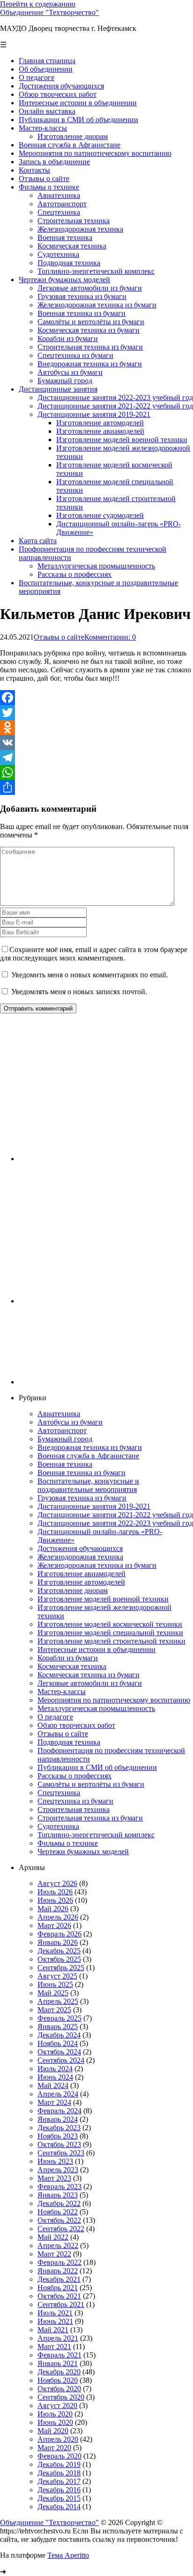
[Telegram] (96, 757)
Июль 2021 (55, 2313)
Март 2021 (54, 2347)
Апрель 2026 (58, 1917)
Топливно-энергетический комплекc (96, 1835)
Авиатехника (59, 1414)
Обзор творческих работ (76, 1725)
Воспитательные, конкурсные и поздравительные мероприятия (88, 1485)
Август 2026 (57, 1883)
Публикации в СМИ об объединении (97, 1767)
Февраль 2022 (59, 2262)
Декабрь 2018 (59, 2473)
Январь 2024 (58, 2119)
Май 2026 (53, 1909)
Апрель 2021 (58, 2338)
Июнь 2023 (55, 2161)
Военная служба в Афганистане (88, 1456)
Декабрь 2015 (59, 2498)
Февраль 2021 (59, 2355)
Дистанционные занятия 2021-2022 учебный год (115, 1515)
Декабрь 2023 (59, 2128)
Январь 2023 (58, 2195)
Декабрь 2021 (59, 2279)
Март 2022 (54, 2254)
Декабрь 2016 (59, 2490)
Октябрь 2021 (59, 2296)
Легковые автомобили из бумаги (90, 1683)
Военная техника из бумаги (82, 1473)
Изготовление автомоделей (81, 1582)
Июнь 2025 (55, 1984)
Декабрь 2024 (59, 2035)
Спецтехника (59, 1793)
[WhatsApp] (96, 772)
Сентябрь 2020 (61, 2397)
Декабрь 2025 (59, 1951)
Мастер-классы (62, 1692)
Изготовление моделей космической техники (110, 1624)
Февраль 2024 (59, 2111)
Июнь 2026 (55, 1900)
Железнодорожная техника (80, 1557)
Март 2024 (54, 2102)
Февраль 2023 (59, 2187)
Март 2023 (54, 2178)
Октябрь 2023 (59, 2144)
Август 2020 (57, 2405)
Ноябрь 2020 (58, 2380)
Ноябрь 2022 (58, 2212)
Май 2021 (53, 2330)
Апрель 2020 (58, 2439)
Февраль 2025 (59, 2018)
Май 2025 (53, 1993)
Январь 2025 (58, 2027)
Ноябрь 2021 (58, 2288)
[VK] (96, 742)
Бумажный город (65, 1439)
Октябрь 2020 (59, 2389)
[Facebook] (96, 698)
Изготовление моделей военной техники (103, 1599)
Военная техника (65, 1464)
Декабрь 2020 (59, 2372)
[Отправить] (96, 787)
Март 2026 (54, 1925)
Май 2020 (53, 2431)
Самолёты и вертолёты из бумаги (91, 1784)
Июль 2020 (55, 2414)
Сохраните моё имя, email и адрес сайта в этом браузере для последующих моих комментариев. (94, 954)
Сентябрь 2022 (61, 2229)
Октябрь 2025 (59, 1959)
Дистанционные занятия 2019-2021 (94, 1506)
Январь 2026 (58, 1942)
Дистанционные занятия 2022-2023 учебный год (115, 1523)
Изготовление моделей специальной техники (110, 1633)
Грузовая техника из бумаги (82, 1498)
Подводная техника (69, 1742)
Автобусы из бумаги (70, 1422)
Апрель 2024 (58, 2094)
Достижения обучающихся (80, 1548)
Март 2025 (54, 2010)
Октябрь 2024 (59, 2052)
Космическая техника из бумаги (89, 1675)
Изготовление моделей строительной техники (111, 1641)
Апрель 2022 (58, 2245)
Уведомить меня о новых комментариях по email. (89, 975)
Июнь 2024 (55, 2077)
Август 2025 (57, 1976)
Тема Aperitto (68, 2555)
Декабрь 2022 (59, 2203)
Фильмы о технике (68, 1843)
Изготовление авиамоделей (82, 1574)
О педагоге (55, 1717)
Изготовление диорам (73, 1590)
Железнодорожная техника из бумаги (97, 1565)
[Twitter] (96, 713)
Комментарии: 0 (110, 637)
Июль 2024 (55, 2069)
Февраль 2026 (59, 1934)
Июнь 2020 (55, 2422)
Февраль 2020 (59, 2456)
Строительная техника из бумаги (90, 1818)
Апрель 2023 (58, 2170)
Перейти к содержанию (38, 4)
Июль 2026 (55, 1892)
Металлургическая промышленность (96, 1708)
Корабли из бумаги (68, 1658)
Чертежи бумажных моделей (83, 1852)
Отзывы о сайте (59, 637)
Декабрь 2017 (59, 2481)
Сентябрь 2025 (61, 1968)
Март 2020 (54, 2448)
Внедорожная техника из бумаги (90, 1447)
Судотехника (58, 1826)
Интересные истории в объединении (96, 1649)
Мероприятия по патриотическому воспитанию (114, 1700)
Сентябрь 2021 (61, 2304)
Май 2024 (53, 2085)
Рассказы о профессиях (74, 1776)
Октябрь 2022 (59, 2220)
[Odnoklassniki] (96, 728)
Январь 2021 (58, 2363)
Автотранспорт (62, 1430)
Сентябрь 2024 (61, 2060)
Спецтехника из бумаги (75, 1801)
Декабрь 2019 (59, 2464)
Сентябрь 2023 (61, 2153)
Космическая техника (72, 1666)
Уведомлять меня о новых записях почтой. (79, 992)
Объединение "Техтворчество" (49, 12)
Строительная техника (74, 1809)
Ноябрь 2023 (58, 2136)
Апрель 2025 (58, 2001)
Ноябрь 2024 (58, 2043)
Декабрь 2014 (59, 2507)
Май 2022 (53, 2237)
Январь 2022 (58, 2271)
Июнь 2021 (55, 2321)
